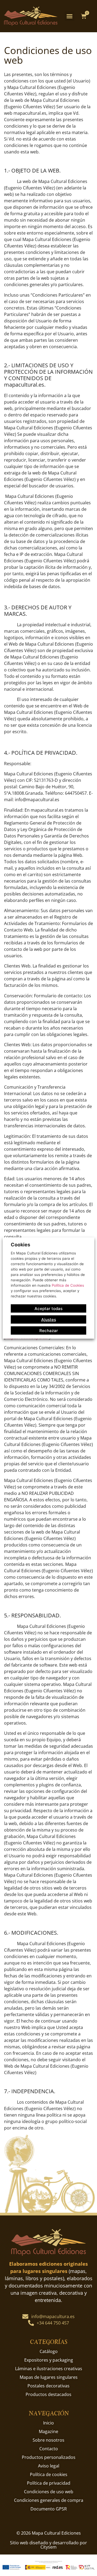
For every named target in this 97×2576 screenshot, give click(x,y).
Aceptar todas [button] (48, 1308)
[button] (70, 16)
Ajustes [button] (49, 1319)
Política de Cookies (68, 1285)
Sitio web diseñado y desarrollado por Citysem (48, 2545)
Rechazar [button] (49, 1330)
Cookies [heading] (20, 1245)
